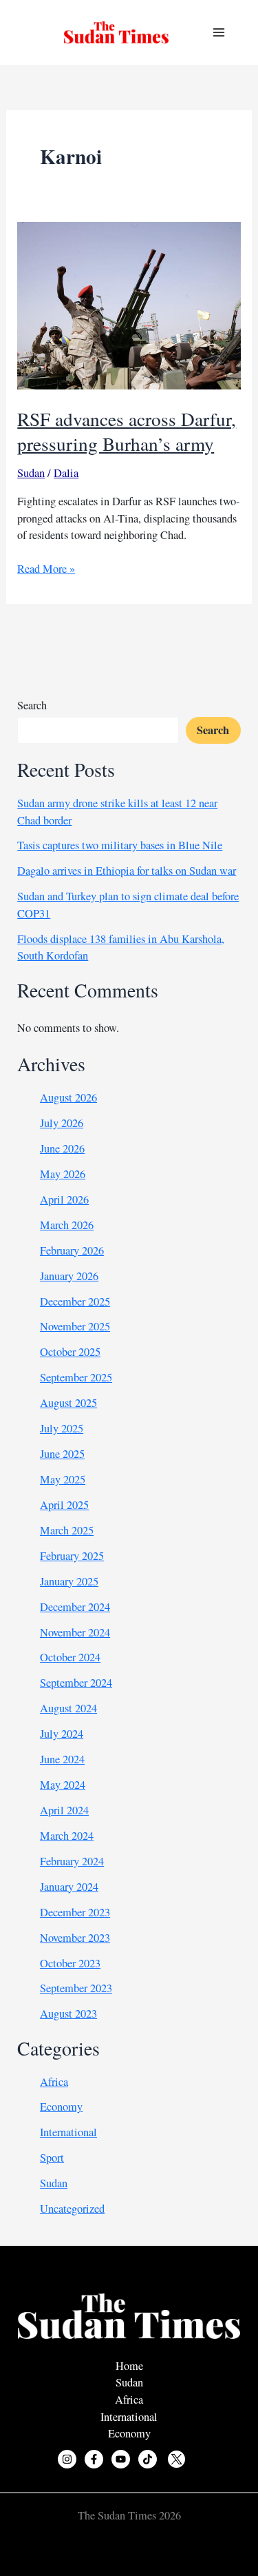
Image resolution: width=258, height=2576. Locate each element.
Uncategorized (72, 2209)
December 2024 (75, 1607)
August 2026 (68, 1097)
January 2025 (69, 1581)
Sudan (31, 473)
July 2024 (62, 1734)
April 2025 (64, 1505)
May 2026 (63, 1174)
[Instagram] (67, 2459)
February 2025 (72, 1556)
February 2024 (72, 1861)
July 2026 (62, 1123)
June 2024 (62, 1759)
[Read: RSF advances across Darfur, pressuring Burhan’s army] (129, 304)
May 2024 (63, 1785)
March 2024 (67, 1836)
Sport (52, 2158)
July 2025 (62, 1428)
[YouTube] (121, 2459)
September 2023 (76, 1988)
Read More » (46, 569)
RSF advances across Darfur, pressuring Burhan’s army (127, 431)
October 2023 (70, 1963)
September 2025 (76, 1377)
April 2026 (64, 1199)
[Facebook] (94, 2459)
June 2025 (62, 1454)
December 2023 (75, 1912)
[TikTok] (148, 2459)
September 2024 (76, 1683)
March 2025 (67, 1530)
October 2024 (70, 1657)
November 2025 (75, 1326)
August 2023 (68, 2014)
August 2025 (68, 1403)
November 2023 (75, 1938)
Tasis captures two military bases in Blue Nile (120, 845)
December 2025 (75, 1301)
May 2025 (63, 1479)
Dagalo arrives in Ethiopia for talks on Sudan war (127, 871)
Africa (54, 2082)
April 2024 (64, 1810)
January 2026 (69, 1276)
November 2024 (75, 1632)
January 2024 (69, 1887)
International (68, 2132)
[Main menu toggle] (218, 33)
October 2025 (70, 1352)
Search (32, 705)
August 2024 (68, 1708)
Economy (61, 2107)
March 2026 (67, 1225)
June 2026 (62, 1148)
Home (129, 2366)
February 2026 (72, 1250)
